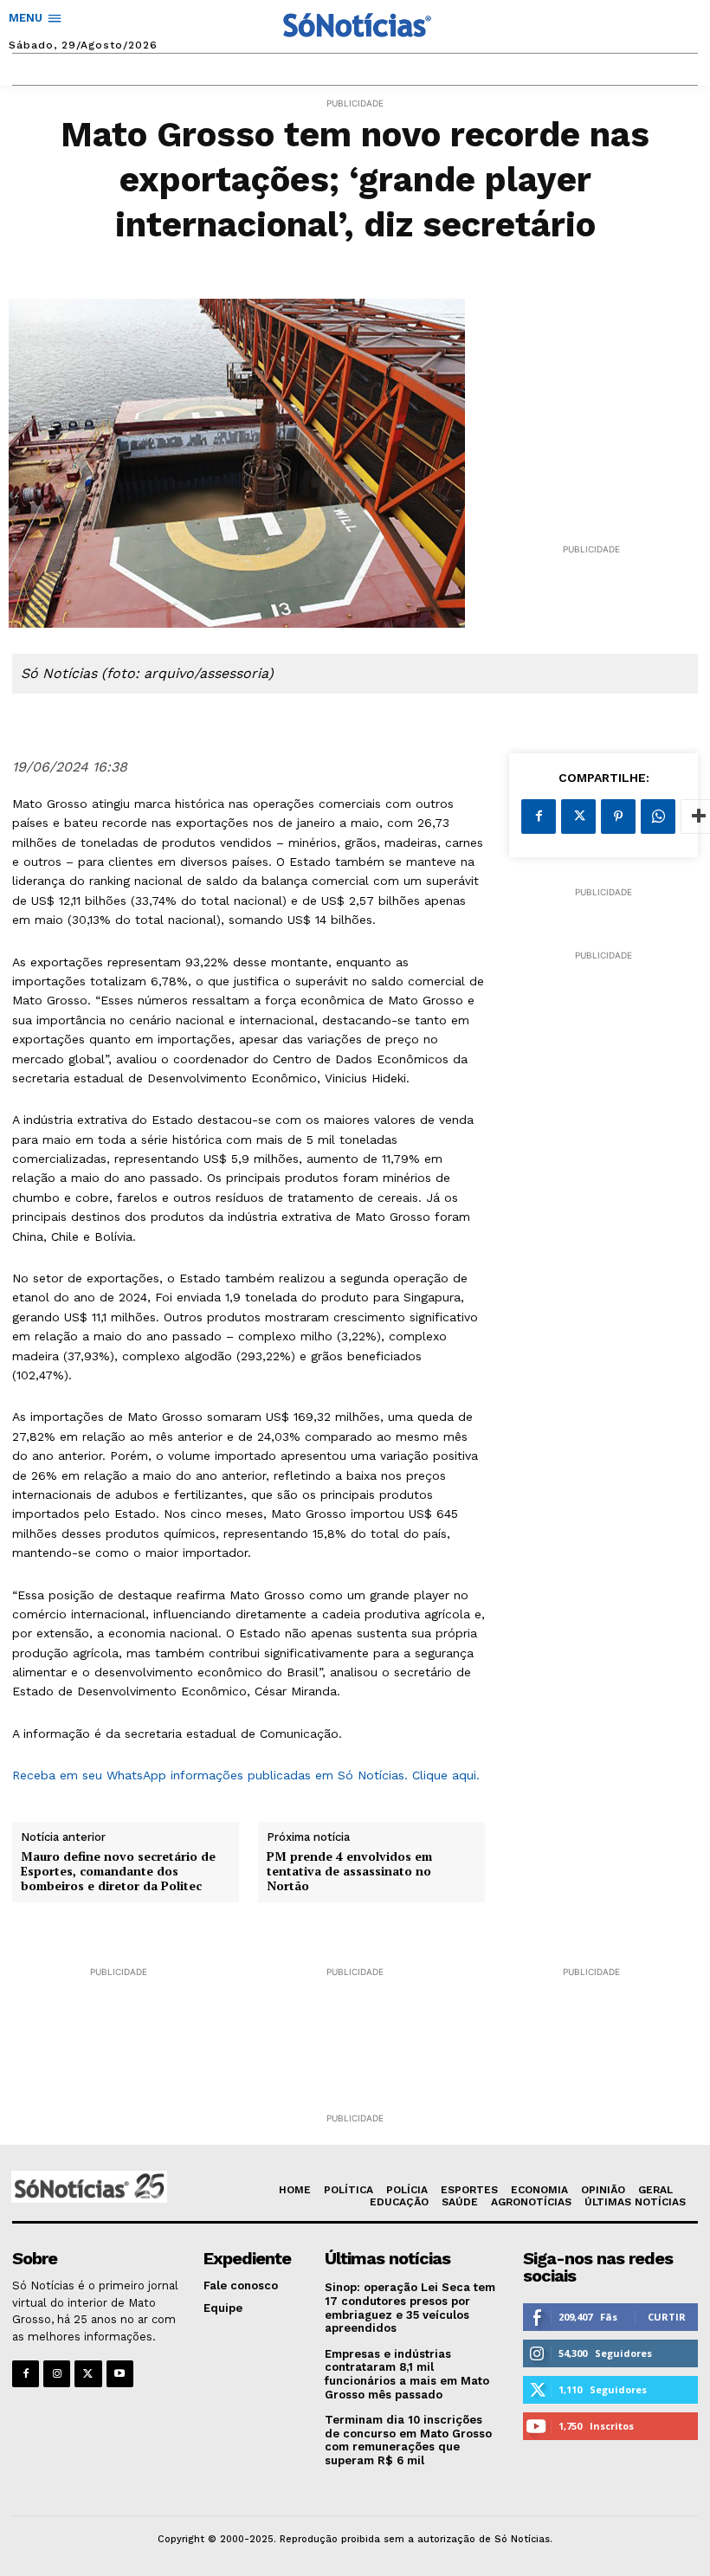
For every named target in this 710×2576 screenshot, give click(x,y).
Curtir (667, 2317)
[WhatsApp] (658, 817)
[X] (578, 817)
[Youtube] (120, 2374)
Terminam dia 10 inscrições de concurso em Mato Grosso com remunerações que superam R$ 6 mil (408, 2440)
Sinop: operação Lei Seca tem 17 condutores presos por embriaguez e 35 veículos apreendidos (410, 2308)
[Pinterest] (618, 817)
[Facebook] (539, 817)
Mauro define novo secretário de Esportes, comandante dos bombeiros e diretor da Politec (118, 1871)
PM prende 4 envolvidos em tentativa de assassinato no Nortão (349, 1871)
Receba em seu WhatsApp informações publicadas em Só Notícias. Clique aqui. (248, 1775)
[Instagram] (57, 2374)
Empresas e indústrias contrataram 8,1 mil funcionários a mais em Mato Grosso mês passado (407, 2374)
